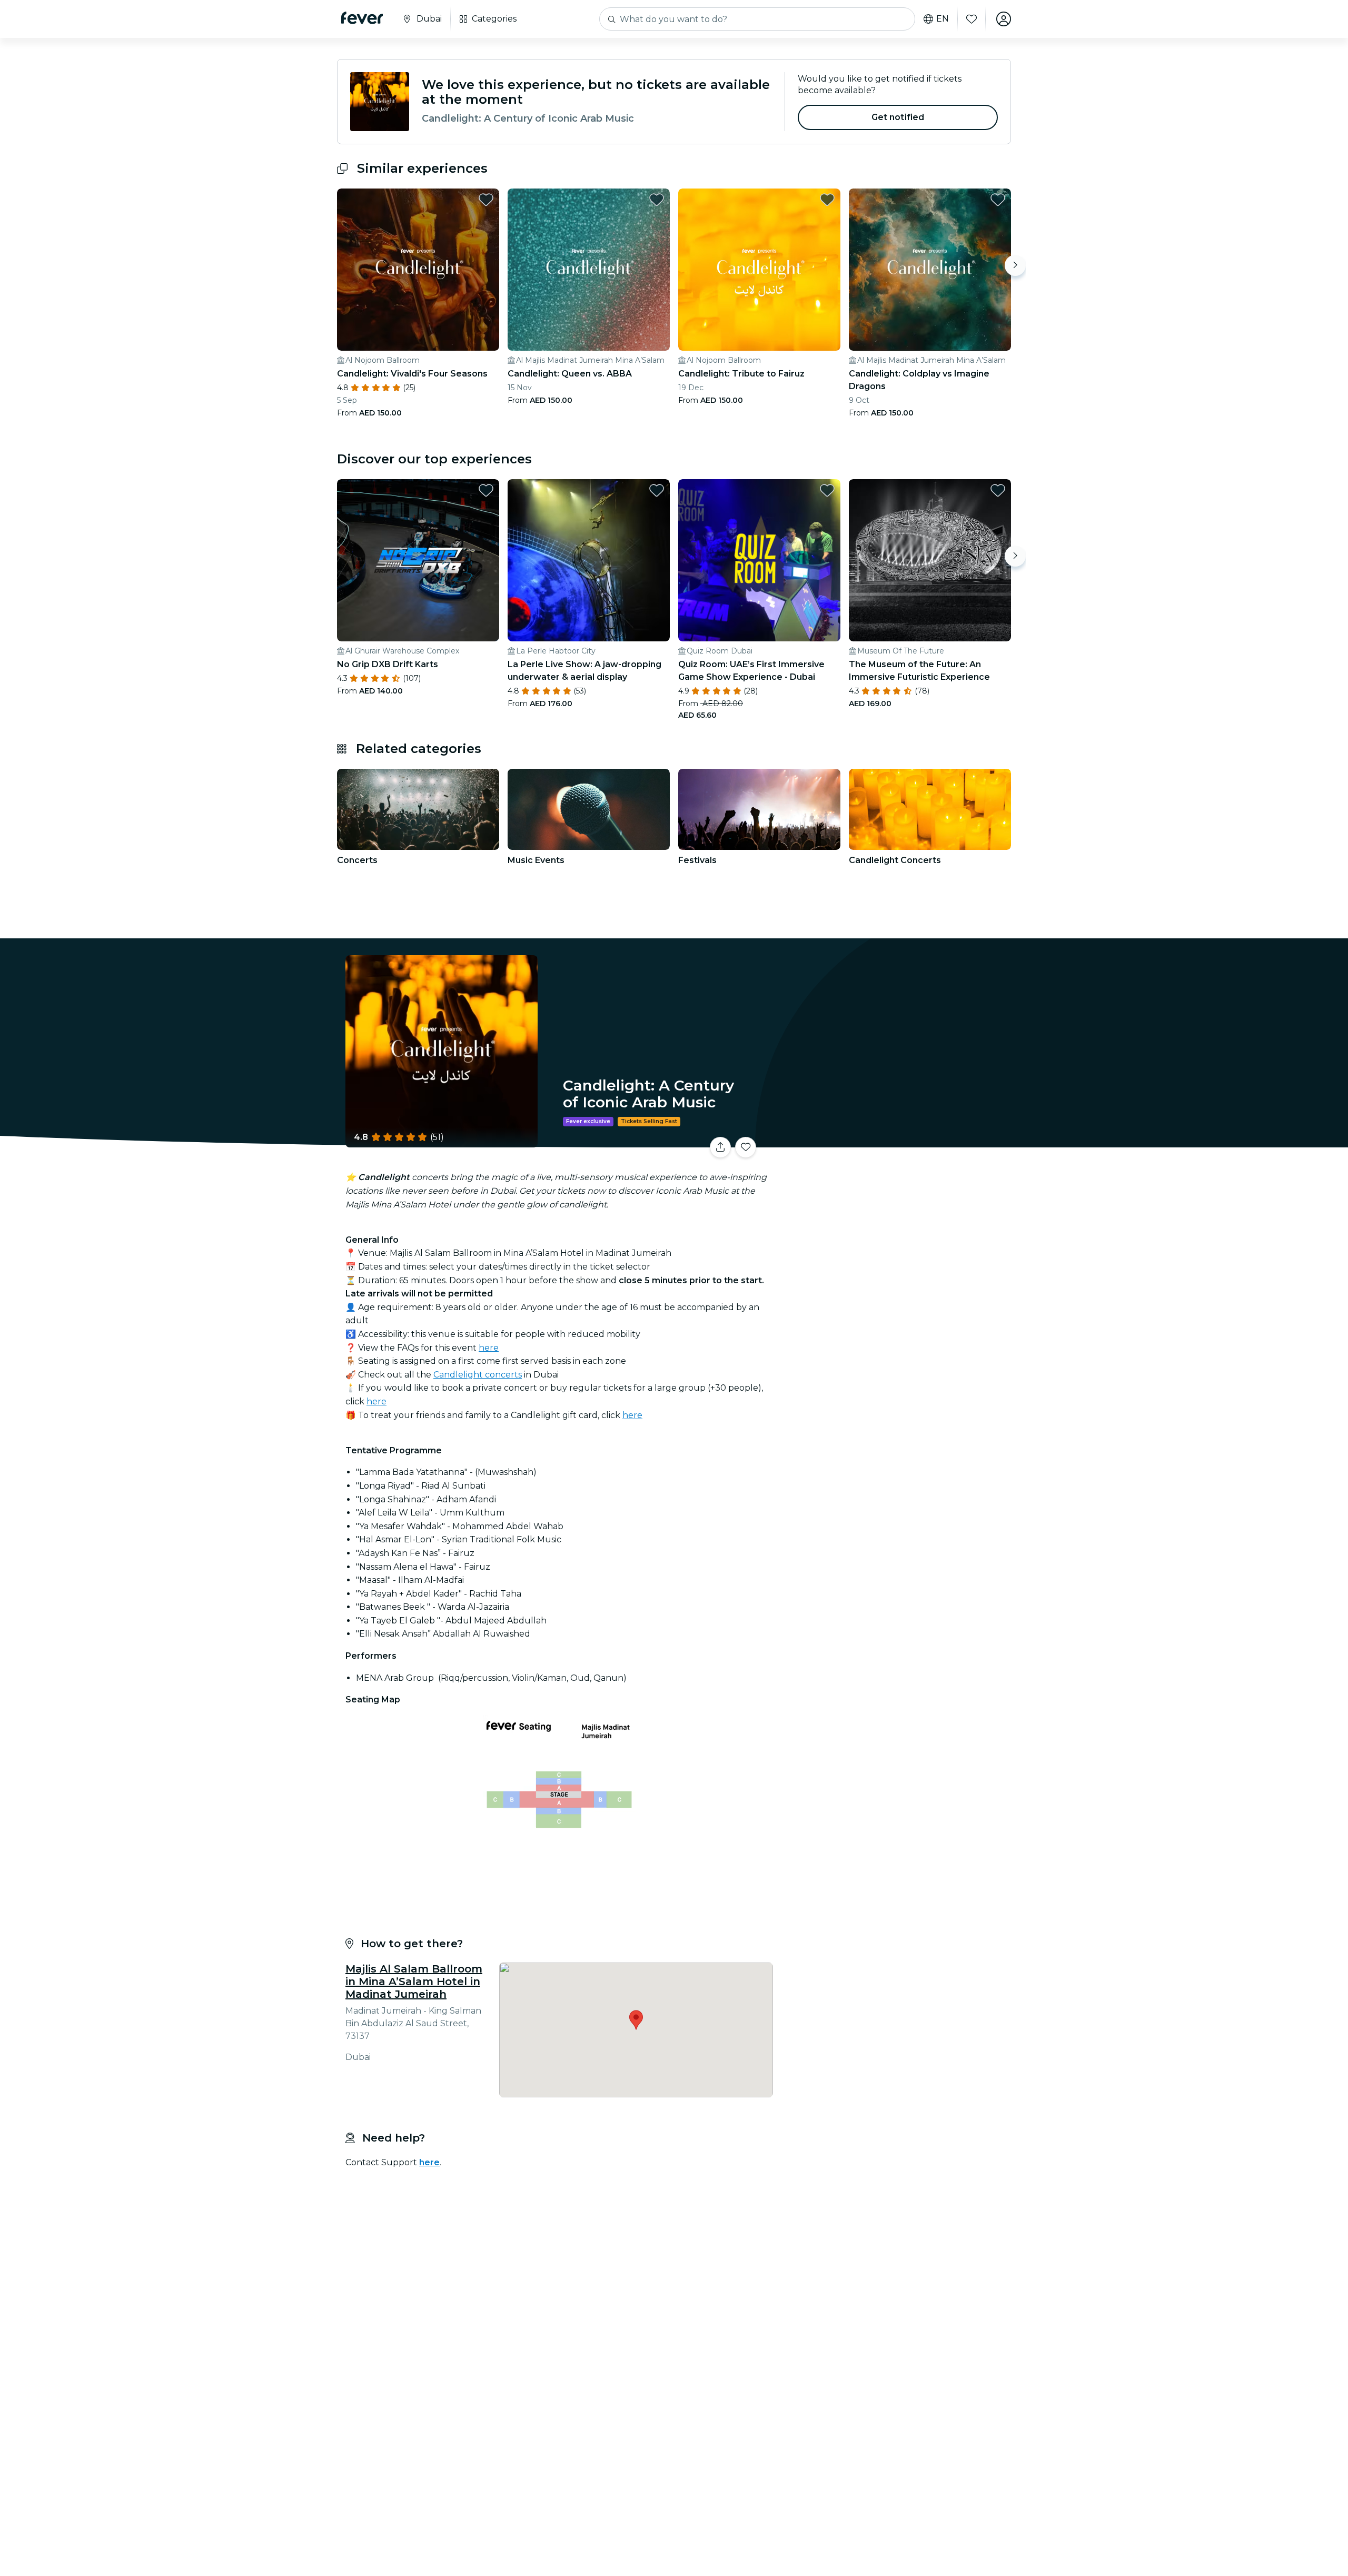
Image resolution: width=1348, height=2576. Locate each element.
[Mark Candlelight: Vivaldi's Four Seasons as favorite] (486, 200)
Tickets (894, 1141)
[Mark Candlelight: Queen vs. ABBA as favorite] (657, 200)
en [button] (943, 19)
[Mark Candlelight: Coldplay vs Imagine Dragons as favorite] (998, 200)
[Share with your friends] (720, 1147)
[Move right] (1015, 265)
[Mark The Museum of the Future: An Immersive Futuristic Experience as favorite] (998, 490)
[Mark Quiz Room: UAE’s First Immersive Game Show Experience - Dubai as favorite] (827, 490)
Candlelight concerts (478, 1375)
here (489, 1348)
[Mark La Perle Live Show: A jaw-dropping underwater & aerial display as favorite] (657, 490)
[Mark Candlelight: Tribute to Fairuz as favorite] (827, 200)
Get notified (898, 117)
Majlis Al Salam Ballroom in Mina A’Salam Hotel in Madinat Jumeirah (414, 1981)
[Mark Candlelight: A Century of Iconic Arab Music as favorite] (746, 1147)
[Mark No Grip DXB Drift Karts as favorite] (486, 490)
